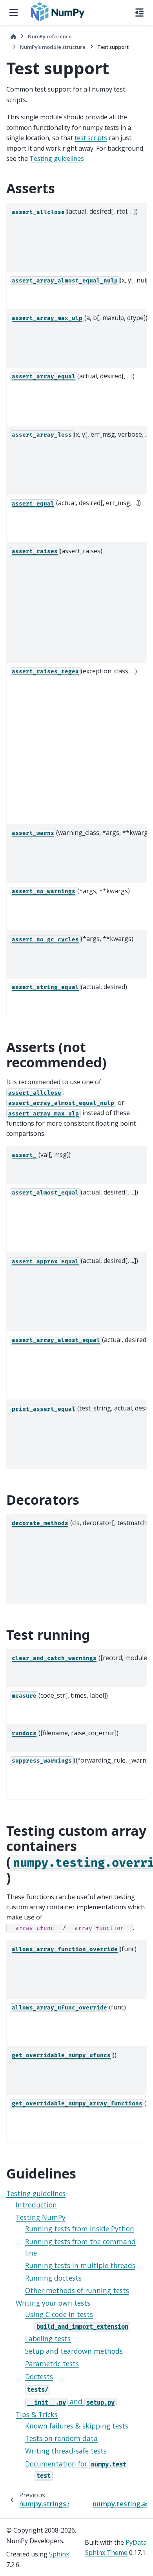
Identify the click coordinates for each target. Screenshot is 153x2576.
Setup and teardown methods (74, 2351)
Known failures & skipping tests (77, 2426)
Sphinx (59, 2554)
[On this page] (139, 13)
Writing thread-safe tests (66, 2451)
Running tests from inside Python (80, 2229)
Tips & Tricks (37, 2414)
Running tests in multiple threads (80, 2265)
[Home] (13, 37)
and (71, 2402)
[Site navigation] (14, 13)
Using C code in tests (59, 2314)
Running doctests (53, 2278)
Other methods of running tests (77, 2290)
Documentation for (76, 2464)
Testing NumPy (41, 2217)
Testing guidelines (36, 2193)
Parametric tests (52, 2364)
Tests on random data (61, 2438)
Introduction (36, 2205)
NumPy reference (50, 36)
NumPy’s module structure (53, 47)
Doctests (39, 2376)
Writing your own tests (53, 2303)
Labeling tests (48, 2339)
